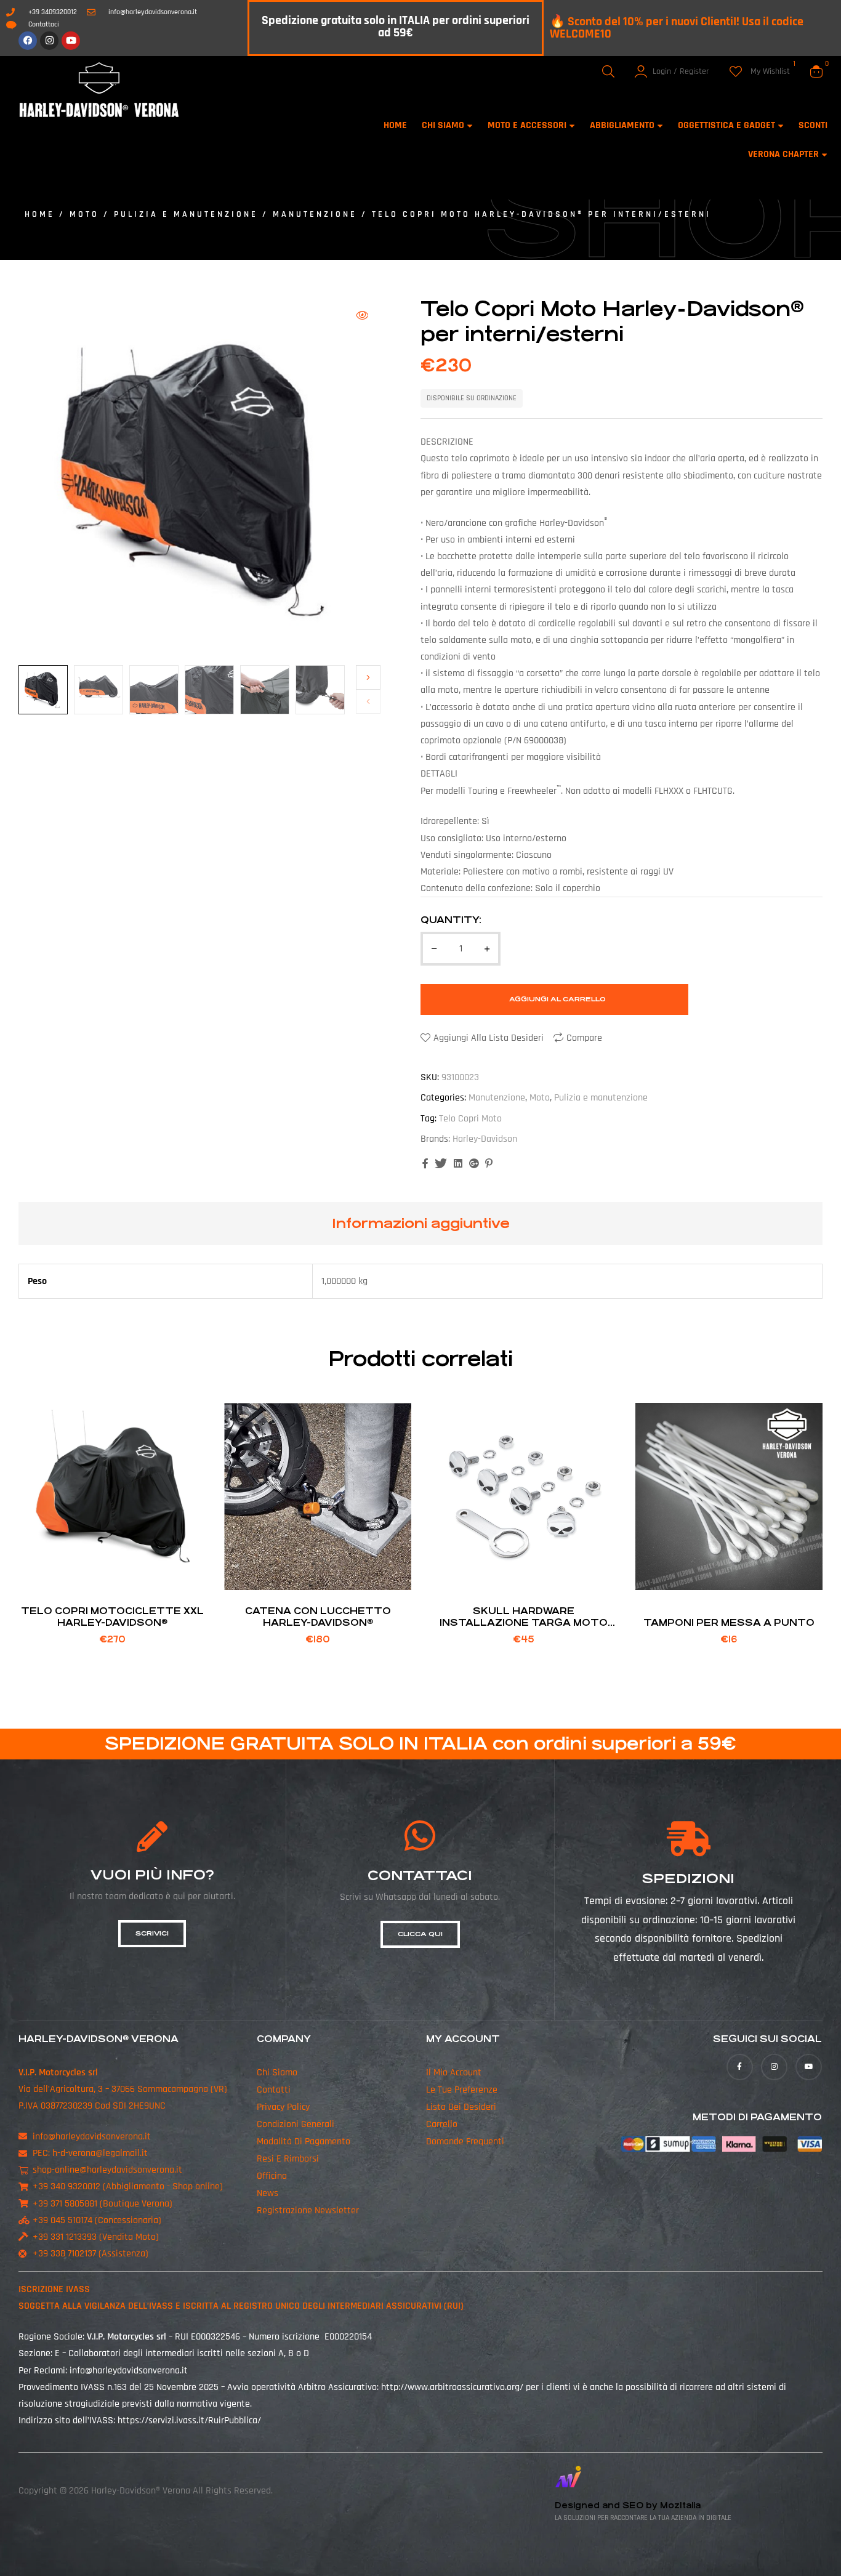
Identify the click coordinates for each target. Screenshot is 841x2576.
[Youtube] (71, 41)
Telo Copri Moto (470, 1119)
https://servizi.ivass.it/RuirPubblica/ (189, 2421)
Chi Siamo (277, 2073)
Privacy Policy (283, 2107)
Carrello (442, 2124)
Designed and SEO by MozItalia (628, 2505)
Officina (272, 2176)
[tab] (421, 1224)
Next (368, 677)
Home (40, 214)
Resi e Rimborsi (288, 2159)
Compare (584, 1038)
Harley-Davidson (485, 1139)
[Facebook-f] (740, 2067)
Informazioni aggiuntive (421, 1223)
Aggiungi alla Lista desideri (489, 1038)
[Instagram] (49, 41)
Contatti (274, 2090)
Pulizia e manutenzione (186, 214)
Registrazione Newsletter (308, 2211)
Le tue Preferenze (462, 2090)
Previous (368, 701)
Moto (84, 214)
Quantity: (451, 920)
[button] (362, 315)
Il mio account (454, 2073)
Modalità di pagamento (304, 2142)
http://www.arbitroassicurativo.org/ (452, 2387)
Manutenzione (315, 214)
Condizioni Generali (296, 2124)
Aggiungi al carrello (557, 999)
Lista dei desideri (461, 2107)
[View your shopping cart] (816, 71)
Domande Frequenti (465, 2142)
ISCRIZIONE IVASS (54, 2289)
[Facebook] (28, 41)
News (268, 2193)
